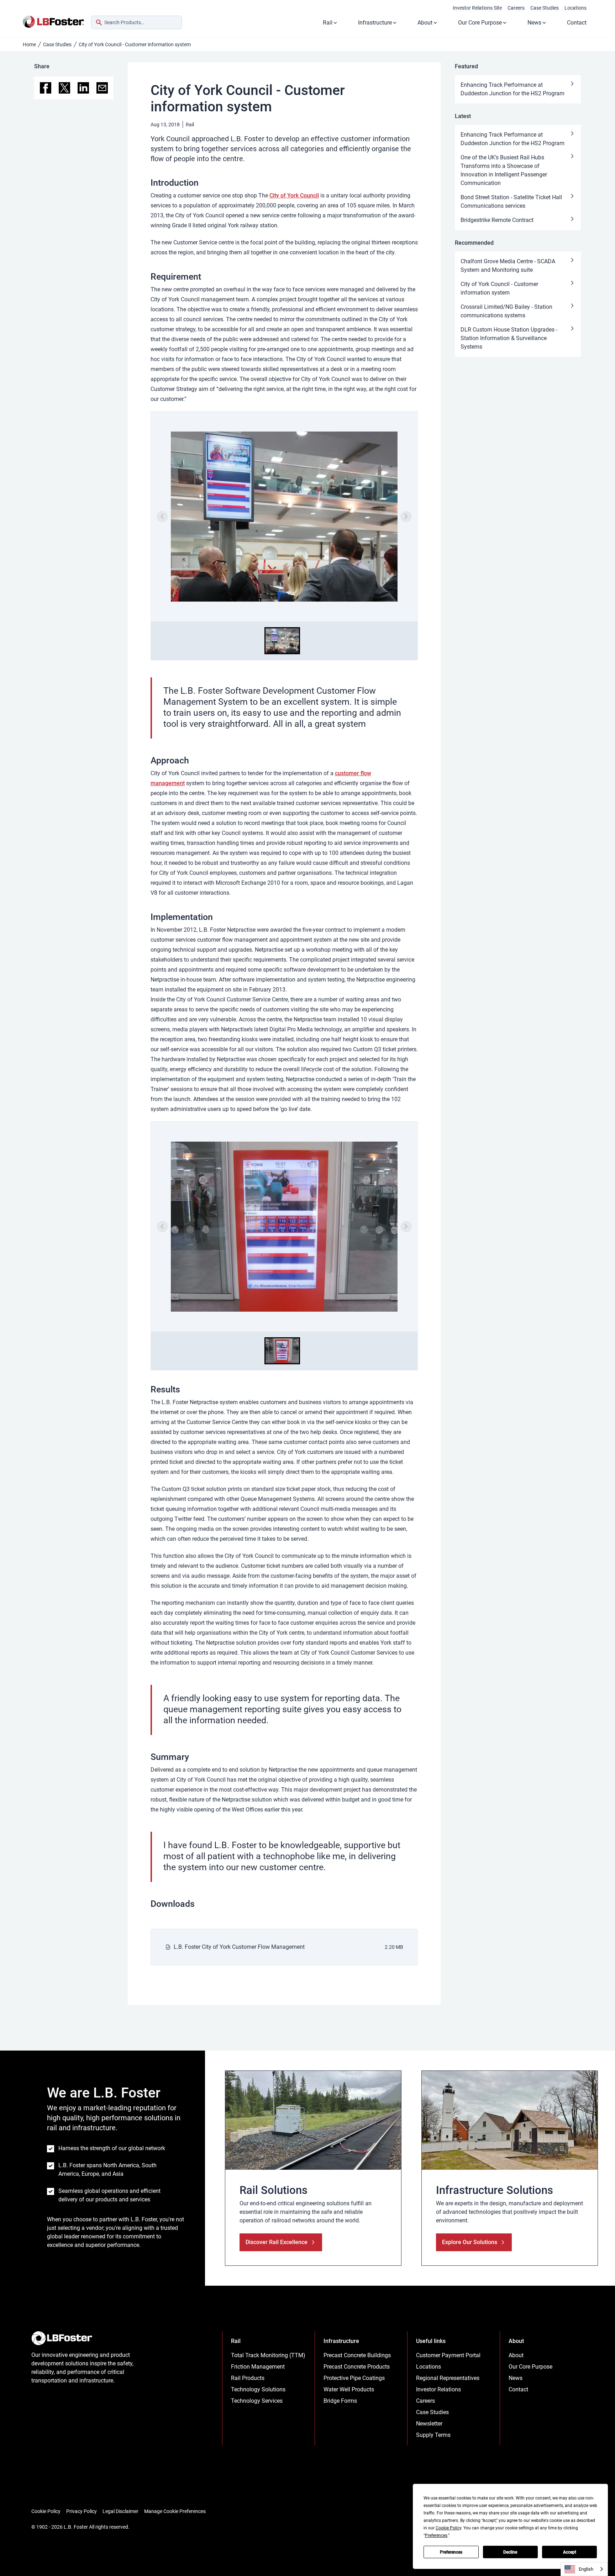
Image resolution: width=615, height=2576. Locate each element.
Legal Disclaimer (120, 2511)
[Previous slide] (162, 517)
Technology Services (257, 2401)
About (425, 23)
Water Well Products (349, 2389)
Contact (577, 23)
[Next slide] (406, 517)
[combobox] (136, 22)
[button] (282, 641)
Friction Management (258, 2367)
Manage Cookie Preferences (175, 2511)
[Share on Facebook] (46, 88)
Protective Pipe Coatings (354, 2378)
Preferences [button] (436, 2535)
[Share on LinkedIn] (83, 88)
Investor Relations (438, 2389)
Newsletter (429, 2424)
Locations (575, 8)
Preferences (451, 2552)
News (534, 23)
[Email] (102, 88)
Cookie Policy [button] (448, 2528)
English (586, 2569)
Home (29, 44)
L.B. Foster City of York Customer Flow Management (239, 1947)
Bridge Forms (340, 2401)
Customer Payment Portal (448, 2355)
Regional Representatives (448, 2378)
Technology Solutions (258, 2389)
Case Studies (545, 8)
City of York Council (294, 195)
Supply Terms (433, 2435)
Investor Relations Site (477, 8)
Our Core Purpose (480, 23)
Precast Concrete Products (357, 2367)
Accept (570, 2552)
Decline (510, 2552)
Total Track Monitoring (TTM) (268, 2355)
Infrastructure (375, 23)
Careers (516, 8)
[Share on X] (64, 88)
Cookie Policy (46, 2511)
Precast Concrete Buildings (357, 2355)
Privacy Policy (82, 2511)
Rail (328, 23)
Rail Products (248, 2378)
